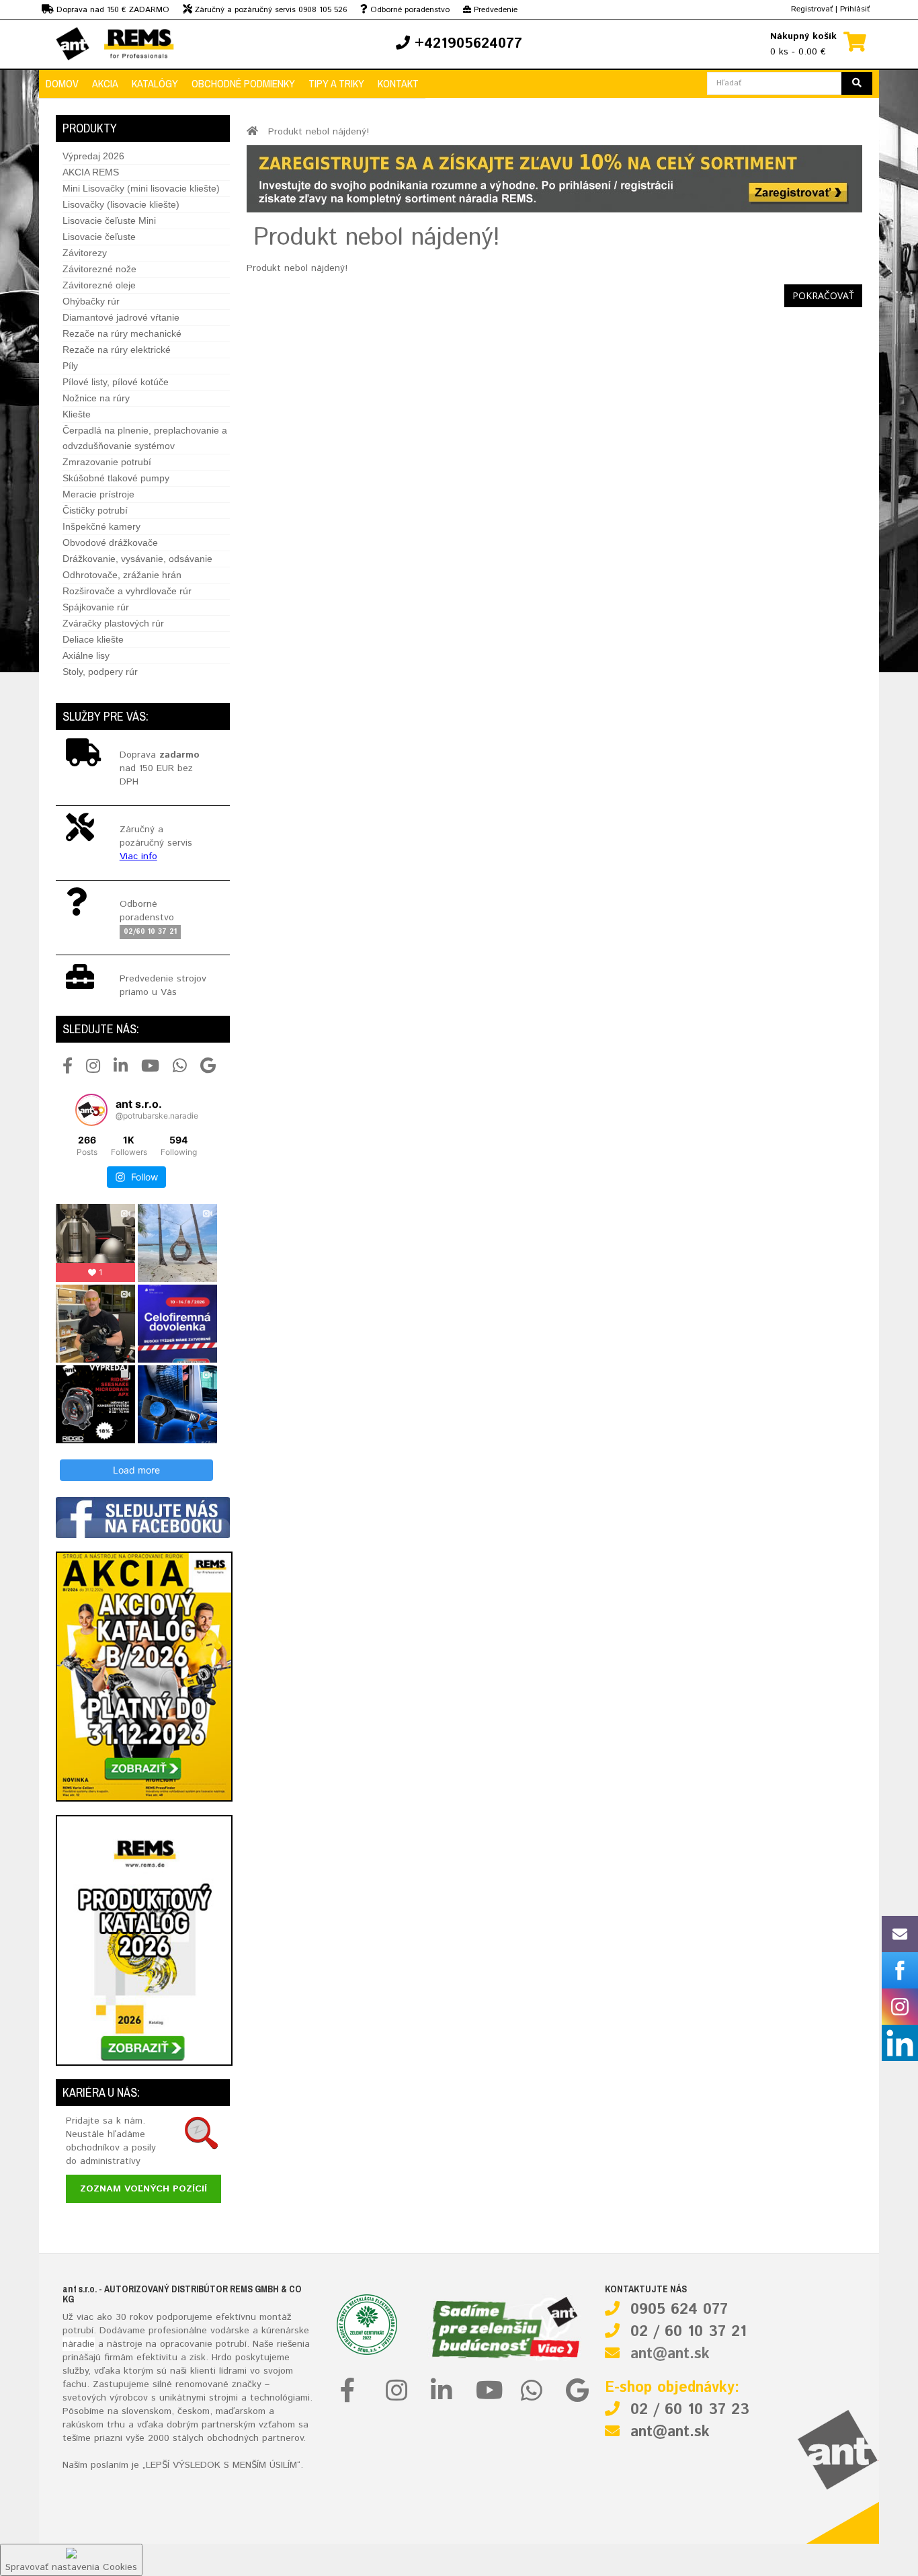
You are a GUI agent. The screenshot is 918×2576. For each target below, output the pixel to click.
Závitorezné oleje (99, 285)
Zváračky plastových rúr (113, 623)
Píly (70, 366)
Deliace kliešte (93, 639)
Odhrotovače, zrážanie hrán (122, 575)
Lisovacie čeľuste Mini (109, 220)
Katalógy (155, 83)
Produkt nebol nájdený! (319, 132)
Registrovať (812, 9)
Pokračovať (823, 295)
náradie (79, 2344)
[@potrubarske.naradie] (91, 1110)
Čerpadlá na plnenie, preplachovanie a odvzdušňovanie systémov (145, 438)
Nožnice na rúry (96, 398)
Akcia (105, 83)
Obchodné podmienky (243, 83)
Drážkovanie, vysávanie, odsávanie (137, 559)
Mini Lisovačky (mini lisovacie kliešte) (141, 188)
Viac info (138, 856)
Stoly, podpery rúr (100, 672)
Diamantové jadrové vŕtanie (121, 317)
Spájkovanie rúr (96, 607)
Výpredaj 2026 (93, 156)
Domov (62, 83)
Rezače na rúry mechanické (122, 333)
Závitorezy (85, 253)
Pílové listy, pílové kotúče (116, 382)
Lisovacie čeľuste (99, 237)
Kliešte (77, 414)
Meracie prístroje (98, 494)
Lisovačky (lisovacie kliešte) (121, 204)
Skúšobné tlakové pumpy (116, 478)
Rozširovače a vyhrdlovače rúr (127, 591)
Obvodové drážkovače (110, 542)
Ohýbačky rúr (91, 301)
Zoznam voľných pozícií (143, 2189)
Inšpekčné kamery (101, 526)
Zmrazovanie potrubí (107, 462)
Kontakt (398, 83)
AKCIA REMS (91, 172)
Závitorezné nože (99, 269)
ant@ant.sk (670, 2354)
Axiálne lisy (86, 655)
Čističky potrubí (95, 510)
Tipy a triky (336, 83)
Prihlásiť (855, 9)
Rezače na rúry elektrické (117, 350)
